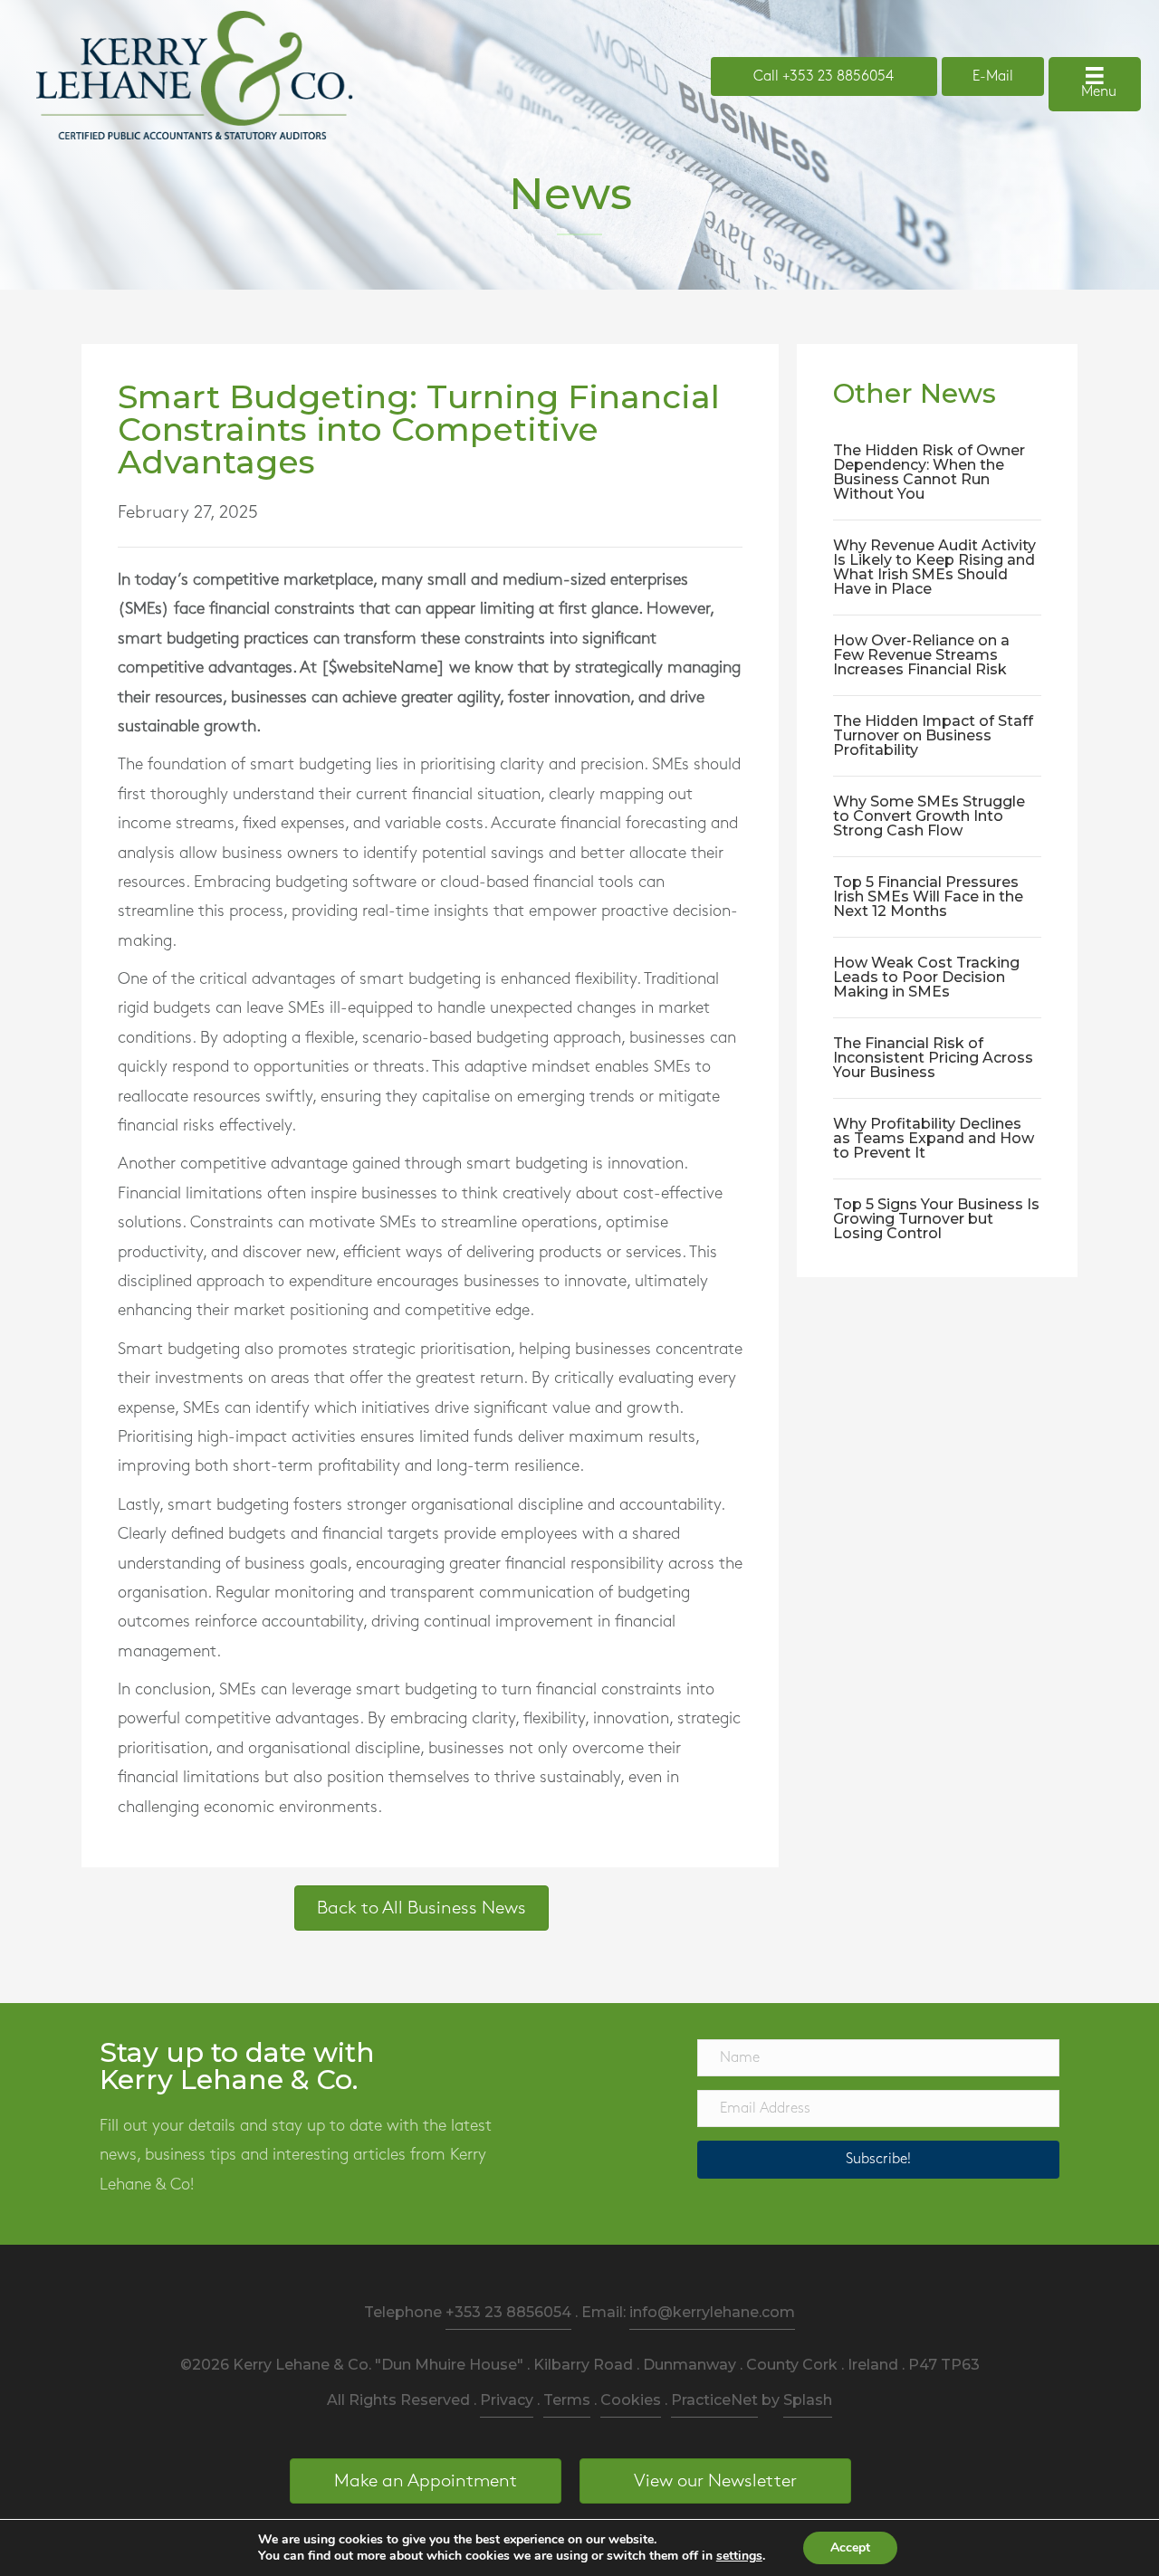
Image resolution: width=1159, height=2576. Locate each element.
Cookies (631, 2400)
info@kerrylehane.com (712, 2312)
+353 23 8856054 (508, 2312)
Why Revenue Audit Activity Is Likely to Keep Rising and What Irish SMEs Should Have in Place (934, 567)
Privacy (507, 2400)
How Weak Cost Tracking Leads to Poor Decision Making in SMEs (926, 977)
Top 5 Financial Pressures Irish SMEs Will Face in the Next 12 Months (928, 897)
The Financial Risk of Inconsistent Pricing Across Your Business (933, 1058)
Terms (567, 2400)
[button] (878, 2160)
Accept (850, 2547)
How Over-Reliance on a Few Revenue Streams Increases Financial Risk (921, 655)
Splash (808, 2400)
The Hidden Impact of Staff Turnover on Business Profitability (933, 735)
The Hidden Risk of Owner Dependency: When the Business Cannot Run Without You (929, 472)
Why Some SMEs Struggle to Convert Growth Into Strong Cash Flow (929, 816)
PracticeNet (714, 2400)
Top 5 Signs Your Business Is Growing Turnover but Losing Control (936, 1219)
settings (739, 2556)
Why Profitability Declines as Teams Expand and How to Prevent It (934, 1138)
